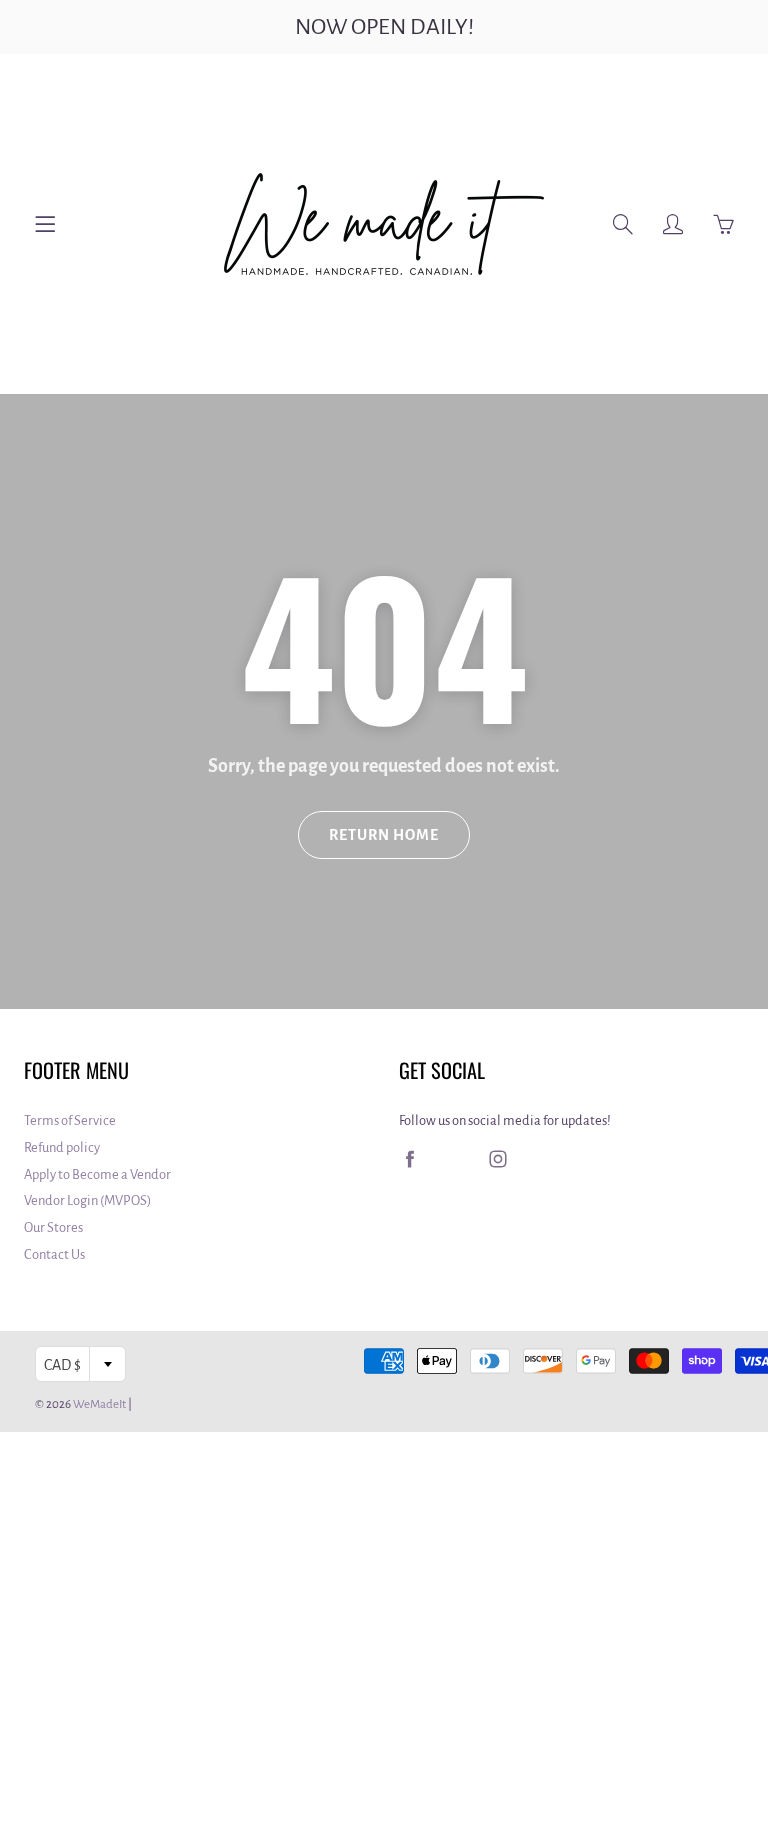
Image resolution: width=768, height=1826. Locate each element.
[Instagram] (497, 1159)
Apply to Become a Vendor (97, 1174)
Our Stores (53, 1227)
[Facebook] (409, 1159)
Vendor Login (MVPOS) (87, 1200)
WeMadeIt (99, 1404)
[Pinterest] (453, 1159)
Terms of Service (70, 1120)
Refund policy (62, 1147)
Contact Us (54, 1254)
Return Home (384, 835)
